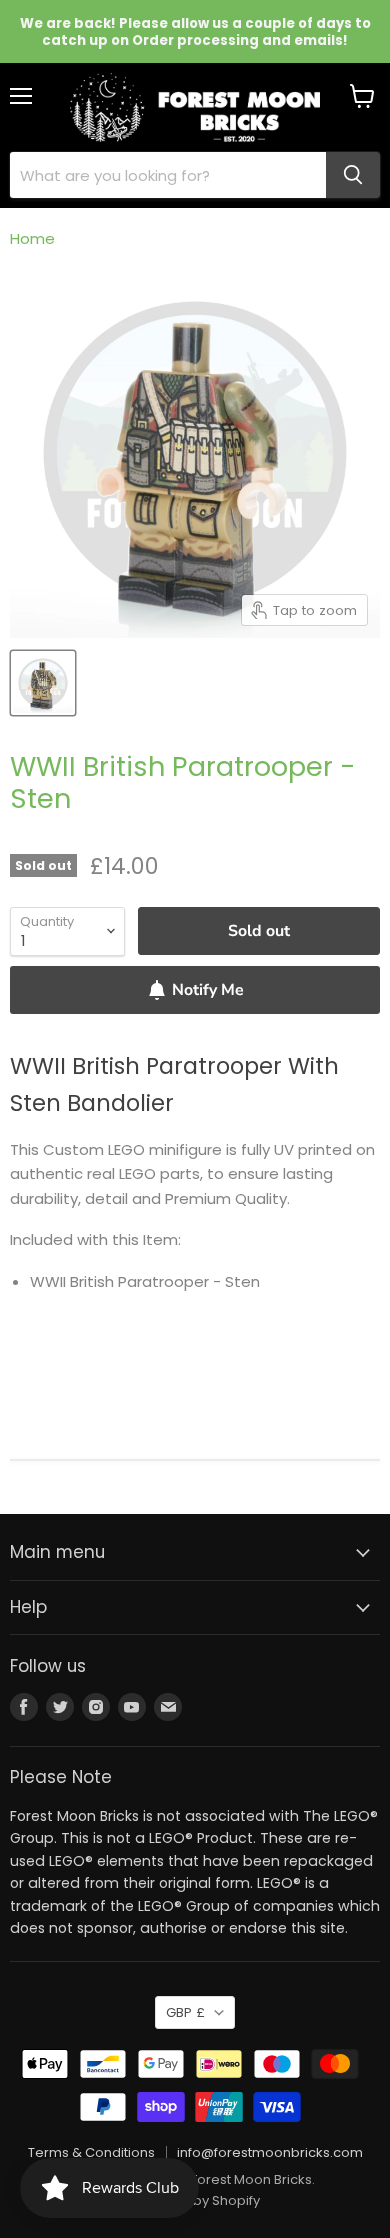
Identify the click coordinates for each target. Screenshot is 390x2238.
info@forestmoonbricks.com (270, 2152)
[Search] (353, 175)
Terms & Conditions (91, 2152)
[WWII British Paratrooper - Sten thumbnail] (43, 683)
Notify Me (208, 990)
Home (32, 238)
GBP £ (185, 2012)
